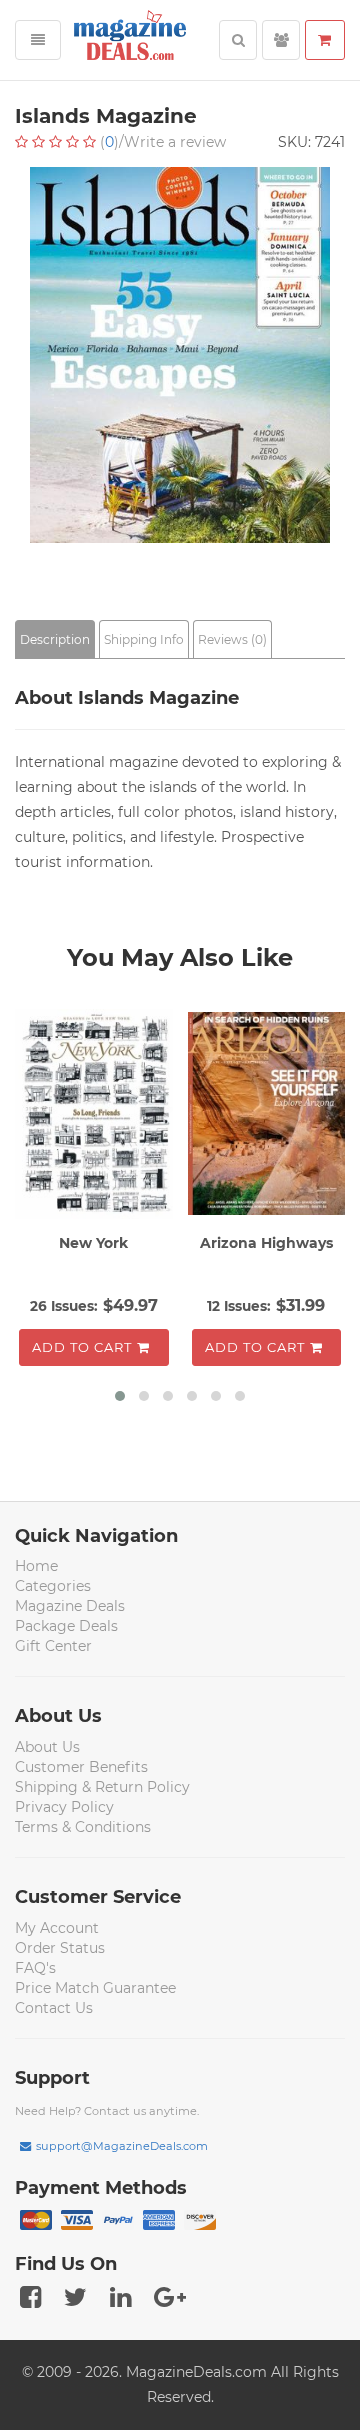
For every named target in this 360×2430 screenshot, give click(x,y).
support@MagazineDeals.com (122, 2146)
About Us (47, 1747)
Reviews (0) (232, 639)
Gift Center (53, 1646)
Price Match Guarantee (95, 1988)
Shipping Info (144, 639)
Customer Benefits (81, 1767)
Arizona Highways (266, 1243)
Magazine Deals (70, 1606)
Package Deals (66, 1626)
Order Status (60, 1948)
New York (93, 1243)
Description (55, 639)
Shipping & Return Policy (102, 1787)
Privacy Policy (64, 1807)
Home (36, 1566)
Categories (53, 1586)
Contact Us (54, 2008)
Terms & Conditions (83, 1827)
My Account (57, 1928)
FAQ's (35, 1968)
